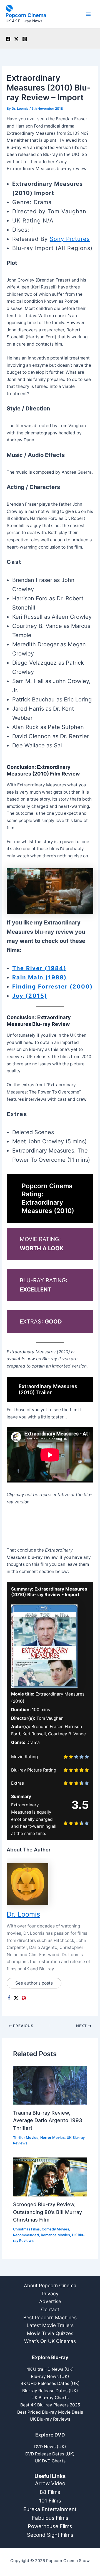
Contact (50, 2309)
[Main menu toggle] (88, 14)
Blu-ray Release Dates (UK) (50, 2391)
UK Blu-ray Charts (50, 2398)
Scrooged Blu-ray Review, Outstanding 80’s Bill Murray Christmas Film (47, 2212)
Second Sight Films (50, 2535)
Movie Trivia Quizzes (50, 2333)
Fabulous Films (50, 2518)
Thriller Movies (26, 2138)
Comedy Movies (55, 2229)
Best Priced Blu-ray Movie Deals (50, 2412)
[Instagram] (25, 39)
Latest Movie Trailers (50, 2325)
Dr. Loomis (23, 1914)
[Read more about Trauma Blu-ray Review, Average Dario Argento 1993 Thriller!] (50, 2085)
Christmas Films (26, 2229)
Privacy (50, 2294)
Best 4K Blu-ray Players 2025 (50, 2405)
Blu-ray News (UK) (50, 2376)
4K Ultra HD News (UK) (50, 2369)
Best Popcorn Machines (50, 2317)
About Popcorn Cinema (50, 2285)
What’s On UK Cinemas (50, 2341)
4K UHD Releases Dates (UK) (50, 2383)
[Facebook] (8, 39)
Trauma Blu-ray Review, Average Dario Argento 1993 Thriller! (48, 2120)
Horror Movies (52, 2138)
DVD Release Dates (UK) (50, 2454)
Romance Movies (55, 2235)
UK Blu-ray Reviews (50, 2419)
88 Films (50, 2492)
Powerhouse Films (50, 2526)
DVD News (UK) (50, 2447)
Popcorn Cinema (26, 15)
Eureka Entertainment (50, 2509)
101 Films (50, 2501)
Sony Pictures (70, 239)
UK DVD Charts (50, 2461)
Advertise (50, 2301)
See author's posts (34, 1983)
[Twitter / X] (16, 39)
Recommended (26, 2235)
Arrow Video (50, 2483)
